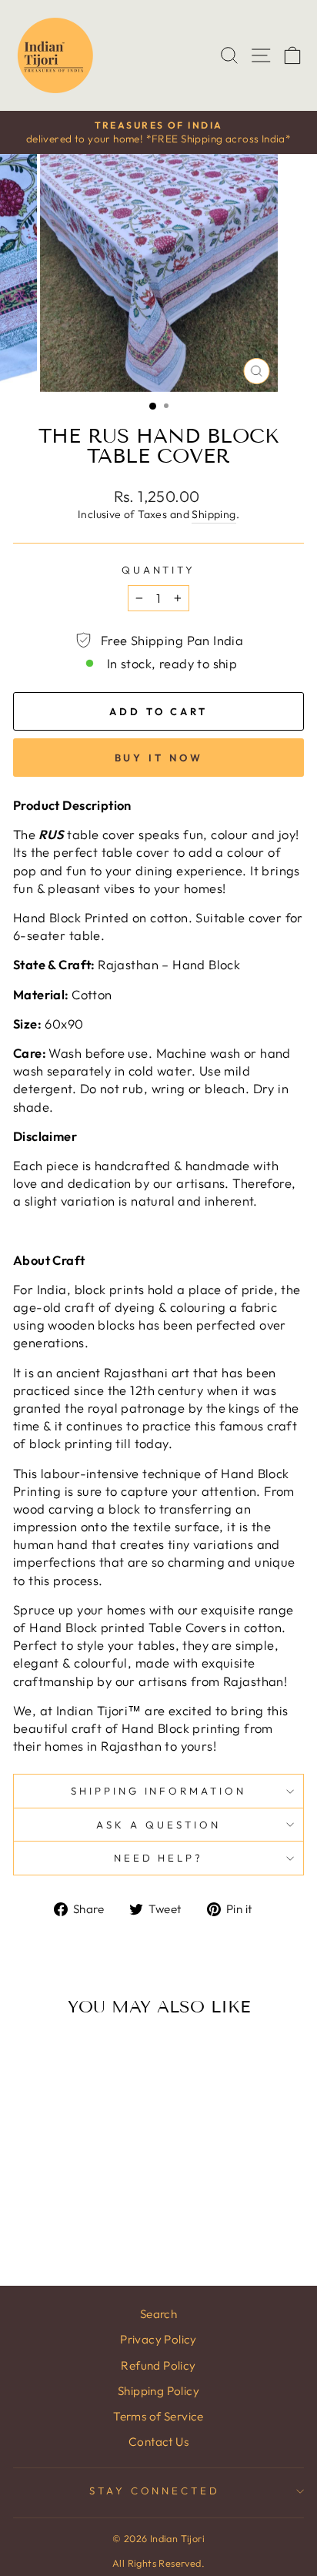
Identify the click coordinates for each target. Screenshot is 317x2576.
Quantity (159, 570)
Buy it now (159, 758)
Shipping (214, 514)
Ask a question (158, 1825)
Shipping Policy (158, 2391)
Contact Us (158, 2442)
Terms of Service (158, 2416)
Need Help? (159, 1858)
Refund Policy (158, 2365)
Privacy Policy (158, 2339)
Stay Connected (155, 2491)
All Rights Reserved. (158, 2563)
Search (158, 2314)
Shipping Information (159, 1791)
